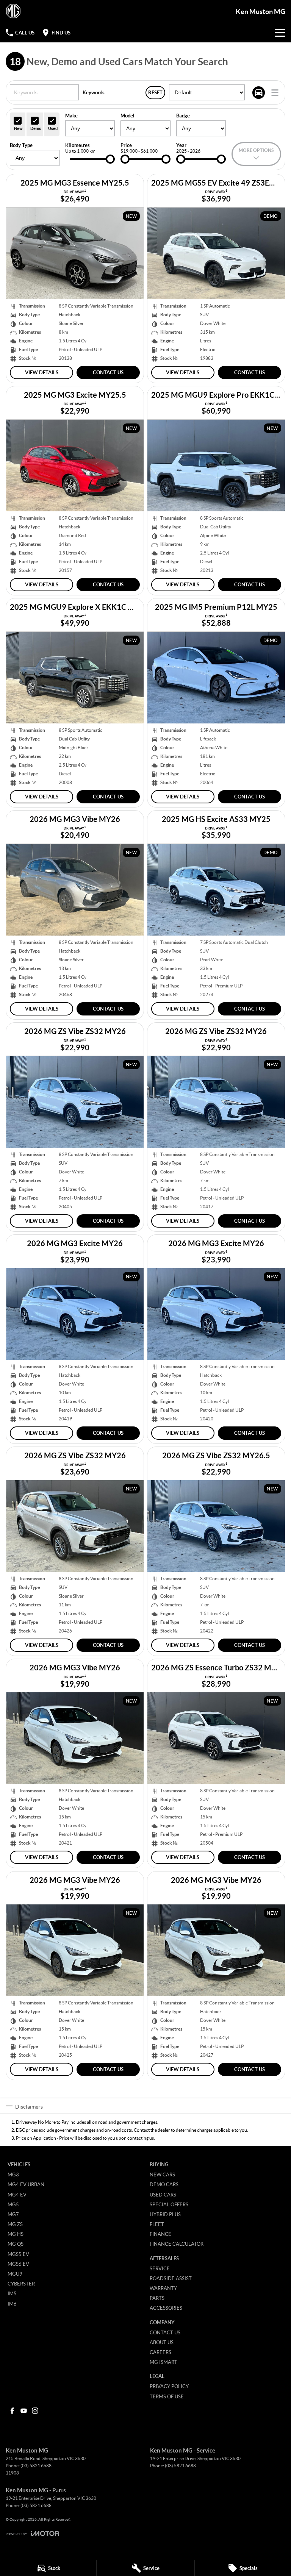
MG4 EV (17, 2195)
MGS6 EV (18, 2264)
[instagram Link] (35, 2411)
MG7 (13, 2214)
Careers (160, 2352)
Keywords (94, 92)
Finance (160, 2234)
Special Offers (169, 2204)
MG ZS (15, 2224)
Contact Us (108, 372)
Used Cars (163, 2195)
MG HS (16, 2234)
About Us (162, 2342)
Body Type (21, 145)
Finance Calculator (177, 2244)
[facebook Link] (12, 2411)
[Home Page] (13, 11)
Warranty (163, 2288)
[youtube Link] (24, 2411)
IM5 (12, 2293)
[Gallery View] (259, 93)
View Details (42, 372)
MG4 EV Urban (26, 2184)
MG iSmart (163, 2362)
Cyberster (21, 2284)
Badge (183, 116)
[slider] (110, 159)
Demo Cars (164, 2184)
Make (71, 116)
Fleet (157, 2224)
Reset (155, 92)
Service (160, 2268)
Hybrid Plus (165, 2214)
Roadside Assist (171, 2278)
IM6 (12, 2304)
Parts (157, 2298)
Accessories (166, 2308)
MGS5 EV (18, 2254)
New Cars (162, 2175)
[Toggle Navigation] (280, 33)
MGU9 (15, 2274)
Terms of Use (167, 2396)
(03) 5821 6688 (36, 2466)
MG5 (13, 2204)
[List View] (275, 93)
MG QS (16, 2244)
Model (128, 116)
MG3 (13, 2175)
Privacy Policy (169, 2386)
